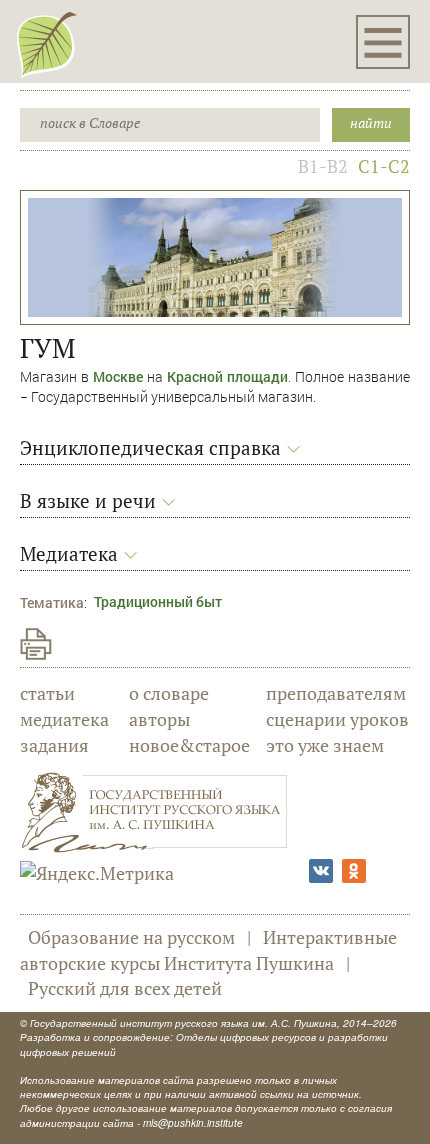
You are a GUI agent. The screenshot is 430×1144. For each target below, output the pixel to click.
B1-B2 (323, 166)
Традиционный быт (158, 601)
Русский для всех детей (125, 988)
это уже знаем (325, 745)
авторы (159, 719)
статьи (47, 693)
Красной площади (227, 376)
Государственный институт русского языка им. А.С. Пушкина (183, 1023)
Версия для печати (36, 644)
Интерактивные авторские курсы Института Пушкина (208, 950)
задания (54, 745)
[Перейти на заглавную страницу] (47, 44)
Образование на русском (131, 937)
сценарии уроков (337, 719)
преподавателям (336, 693)
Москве (118, 376)
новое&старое (189, 745)
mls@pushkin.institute (193, 1123)
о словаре (169, 693)
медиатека (64, 719)
